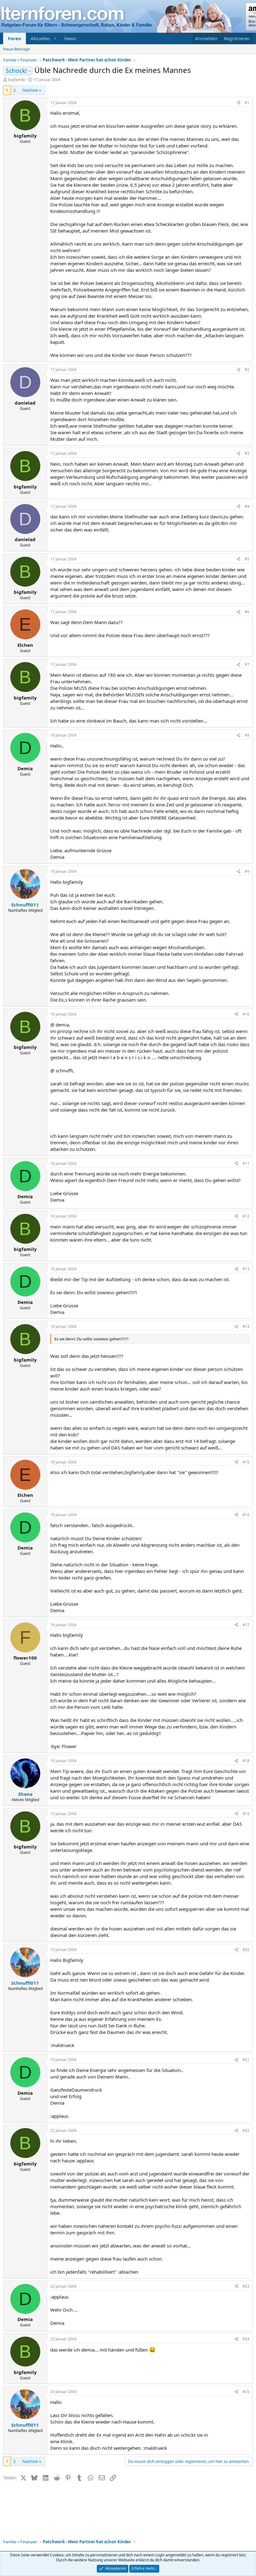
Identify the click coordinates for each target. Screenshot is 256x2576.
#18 (246, 1761)
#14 (246, 1326)
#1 (247, 103)
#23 (246, 2286)
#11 (246, 1163)
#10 (246, 1014)
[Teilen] (239, 103)
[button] (55, 38)
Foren (15, 38)
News (70, 38)
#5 (247, 559)
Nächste (30, 90)
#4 (247, 506)
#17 (246, 1625)
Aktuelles (40, 38)
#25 (246, 2392)
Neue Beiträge (16, 49)
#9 (247, 871)
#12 (246, 1216)
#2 (247, 370)
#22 (246, 2130)
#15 (246, 1462)
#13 (246, 1269)
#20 (246, 1950)
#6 (247, 612)
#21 (246, 2060)
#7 (247, 664)
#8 (247, 735)
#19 (246, 1814)
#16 (246, 1515)
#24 (246, 2339)
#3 (247, 453)
